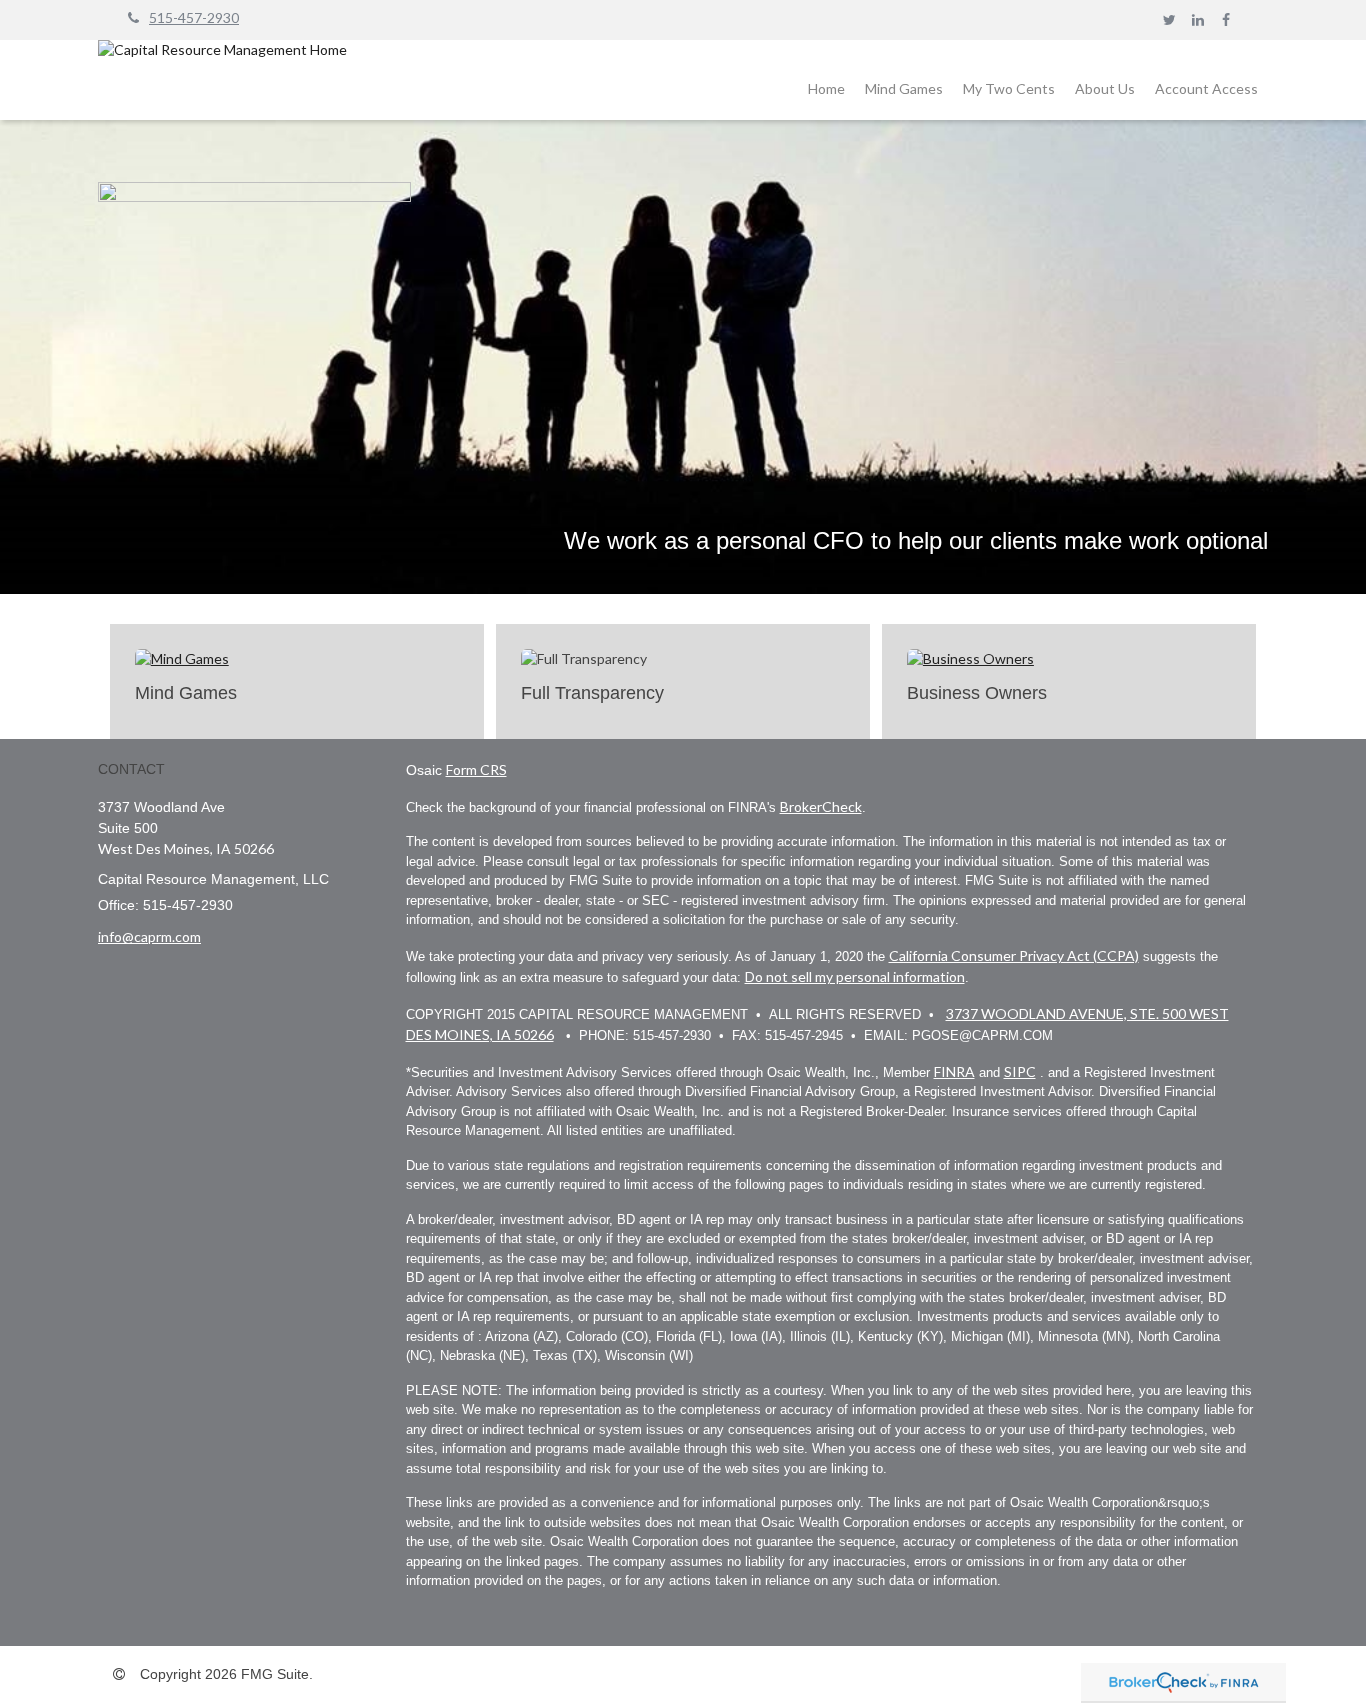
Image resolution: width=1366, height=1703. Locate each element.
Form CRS (476, 769)
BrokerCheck (821, 806)
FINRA (954, 1071)
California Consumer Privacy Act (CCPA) (1014, 955)
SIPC (1020, 1071)
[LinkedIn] (1197, 20)
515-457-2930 (194, 17)
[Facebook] (1225, 20)
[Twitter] (1169, 20)
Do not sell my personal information (855, 976)
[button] (826, 89)
